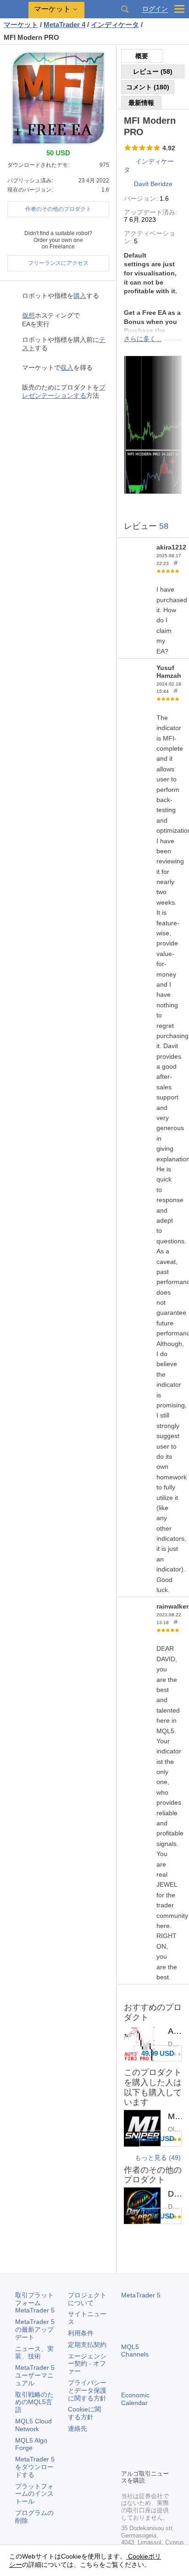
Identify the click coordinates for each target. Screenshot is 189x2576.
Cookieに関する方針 (84, 2413)
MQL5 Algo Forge (31, 2444)
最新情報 (141, 103)
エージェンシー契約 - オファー (87, 2364)
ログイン (155, 9)
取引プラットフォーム (35, 2303)
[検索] (125, 9)
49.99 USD (158, 2053)
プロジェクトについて (87, 2299)
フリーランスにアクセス (58, 263)
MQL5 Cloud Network (33, 2425)
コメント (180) (148, 87)
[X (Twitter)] (156, 2446)
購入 (80, 296)
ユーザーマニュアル (35, 2375)
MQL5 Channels (135, 2351)
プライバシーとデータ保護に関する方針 (87, 2390)
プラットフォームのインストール (34, 2494)
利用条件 (81, 2333)
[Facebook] (127, 2446)
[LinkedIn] (141, 2461)
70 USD (162, 2216)
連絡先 (78, 2428)
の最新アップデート (35, 2329)
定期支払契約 (87, 2345)
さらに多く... (143, 339)
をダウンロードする (35, 2467)
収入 (67, 368)
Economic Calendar (135, 2399)
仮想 (28, 315)
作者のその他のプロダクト (58, 209)
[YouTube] (127, 2461)
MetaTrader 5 (141, 2295)
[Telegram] (141, 2446)
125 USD (161, 2139)
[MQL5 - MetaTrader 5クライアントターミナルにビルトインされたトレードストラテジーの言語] (14, 9)
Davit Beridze (153, 184)
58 (164, 526)
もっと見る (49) (158, 2158)
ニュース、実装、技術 (34, 2353)
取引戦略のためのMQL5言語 (34, 2402)
